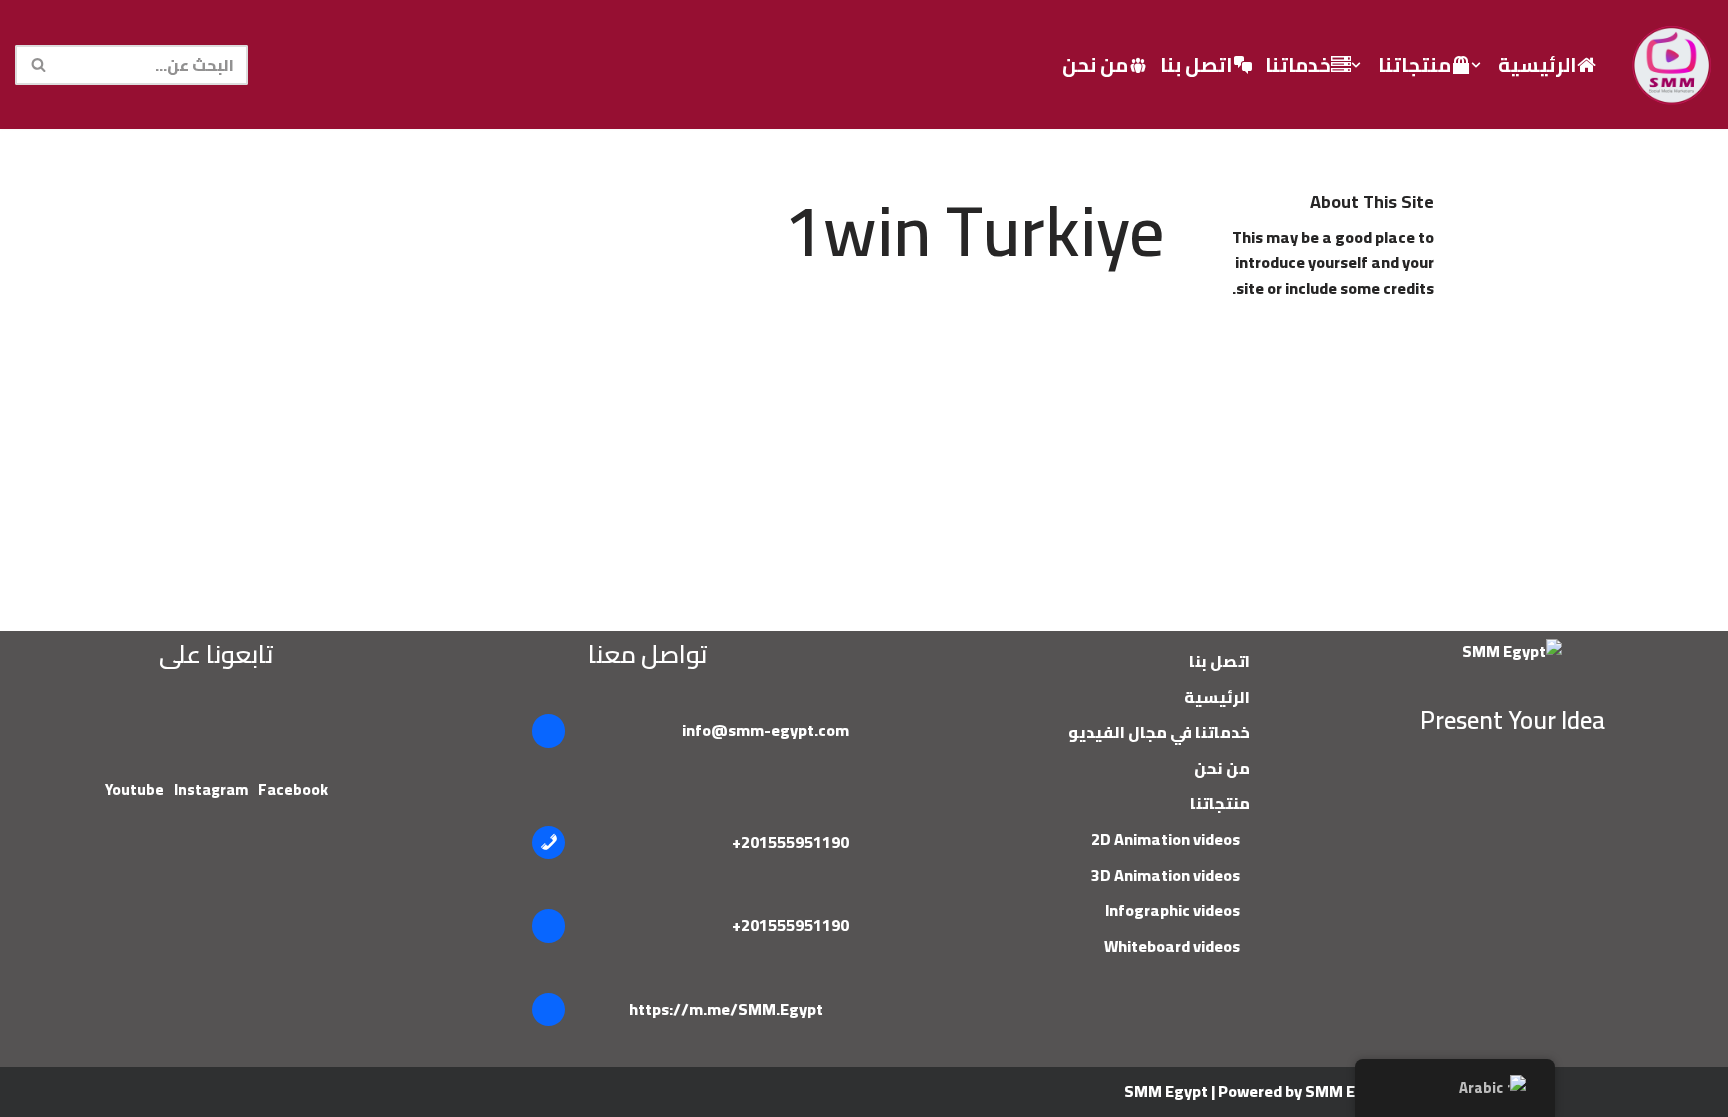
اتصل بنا (1196, 64)
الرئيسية (1537, 64)
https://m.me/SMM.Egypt (726, 1009)
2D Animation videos (1165, 839)
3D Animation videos (1165, 875)
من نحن (1095, 64)
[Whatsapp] (549, 926)
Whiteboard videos (1172, 946)
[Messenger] (549, 1010)
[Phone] (549, 843)
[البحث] (37, 65)
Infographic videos (1172, 910)
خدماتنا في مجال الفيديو (1159, 732)
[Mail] (549, 731)
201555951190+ (790, 842)
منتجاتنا (1220, 803)
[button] (1476, 65)
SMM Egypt (1166, 1091)
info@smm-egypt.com (765, 730)
